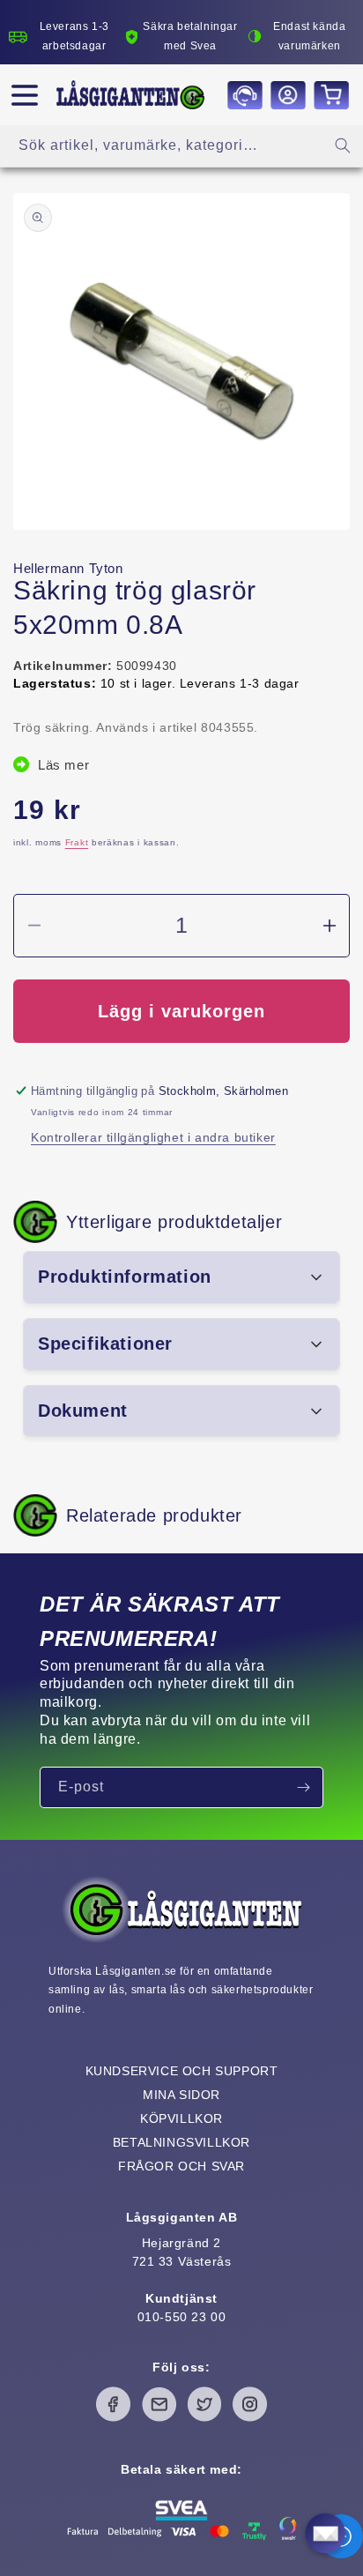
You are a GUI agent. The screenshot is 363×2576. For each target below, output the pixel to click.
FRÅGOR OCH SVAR (181, 2166)
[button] (25, 95)
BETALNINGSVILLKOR (181, 2142)
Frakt (77, 842)
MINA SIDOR (181, 2095)
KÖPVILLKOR (181, 2118)
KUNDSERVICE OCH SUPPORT (182, 2071)
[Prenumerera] (303, 1787)
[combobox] (181, 146)
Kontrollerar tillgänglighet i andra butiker (153, 1137)
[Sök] (343, 145)
